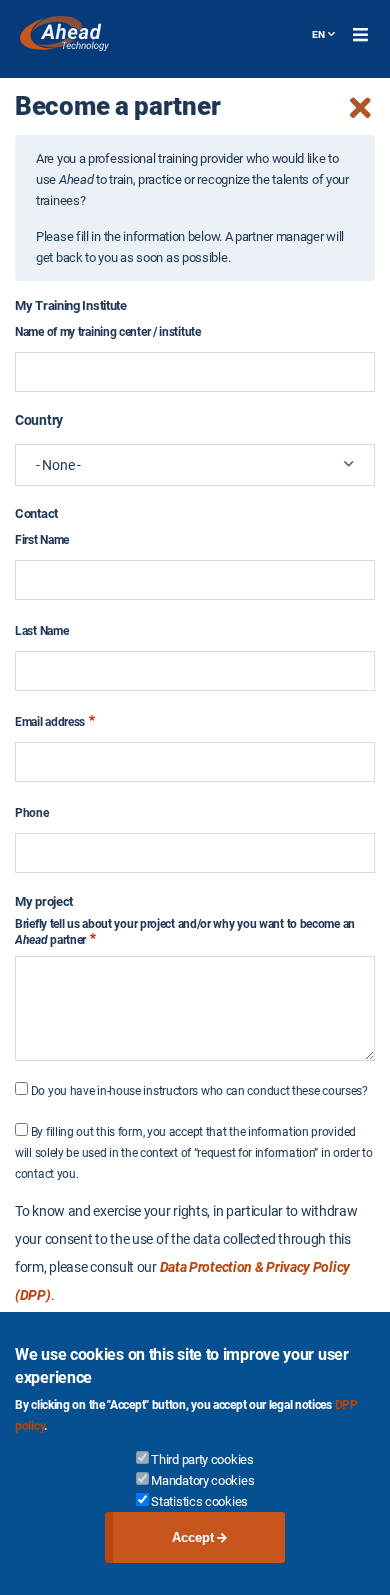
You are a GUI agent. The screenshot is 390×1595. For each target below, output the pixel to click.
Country (39, 420)
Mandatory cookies (202, 1480)
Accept (193, 1537)
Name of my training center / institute (108, 332)
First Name (42, 540)
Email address (50, 722)
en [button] (319, 34)
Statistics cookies (199, 1501)
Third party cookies (202, 1459)
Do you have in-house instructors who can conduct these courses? (199, 1091)
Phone (32, 813)
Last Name (41, 631)
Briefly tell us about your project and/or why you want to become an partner (185, 932)
